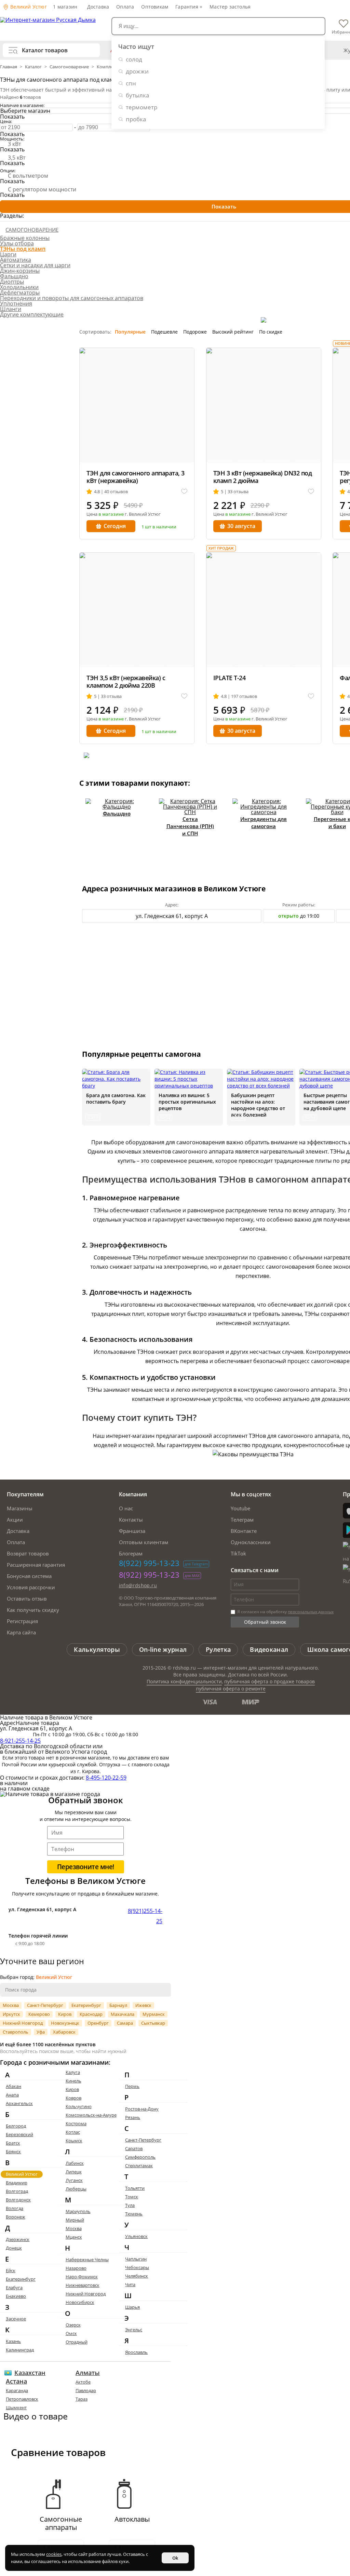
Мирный (75, 2220)
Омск (71, 2333)
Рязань (133, 2117)
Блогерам (131, 1553)
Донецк (14, 2248)
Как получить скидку (33, 1610)
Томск (132, 2197)
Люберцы (76, 2189)
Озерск (73, 2325)
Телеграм (242, 1520)
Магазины (20, 1508)
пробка (136, 119)
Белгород (16, 2126)
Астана (16, 2381)
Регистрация (22, 1621)
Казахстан (30, 2373)
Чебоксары (137, 2267)
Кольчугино (79, 2106)
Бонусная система (29, 1576)
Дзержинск (18, 2239)
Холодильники (19, 287)
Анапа (12, 2095)
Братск (13, 2143)
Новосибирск (80, 2302)
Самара (125, 2023)
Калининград (20, 2350)
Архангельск (19, 2103)
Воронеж (16, 2217)
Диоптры (12, 282)
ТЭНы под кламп (23, 249)
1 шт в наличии (159, 527)
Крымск (74, 2141)
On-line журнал (163, 1649)
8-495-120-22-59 (106, 1778)
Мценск (74, 2237)
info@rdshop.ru (138, 1585)
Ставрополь (16, 2032)
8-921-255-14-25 (20, 1741)
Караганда (17, 2390)
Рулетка (218, 1649)
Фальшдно (14, 276)
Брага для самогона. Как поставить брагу (116, 1098)
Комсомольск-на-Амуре (91, 2115)
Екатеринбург (86, 2005)
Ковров (73, 2098)
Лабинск (75, 2163)
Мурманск (154, 2014)
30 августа (241, 526)
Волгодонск (18, 2200)
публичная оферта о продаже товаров (270, 1681)
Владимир (17, 2183)
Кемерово (39, 2014)
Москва (11, 2005)
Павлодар (86, 2390)
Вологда (15, 2208)
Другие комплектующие (32, 314)
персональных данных (311, 1612)
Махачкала (123, 2014)
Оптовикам (155, 7)
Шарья (132, 2307)
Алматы (88, 2373)
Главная (9, 67)
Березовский (19, 2134)
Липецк (74, 2172)
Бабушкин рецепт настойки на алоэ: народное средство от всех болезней (258, 1105)
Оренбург (98, 2023)
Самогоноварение (69, 67)
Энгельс (134, 2330)
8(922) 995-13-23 (149, 1563)
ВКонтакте (244, 1531)
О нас (126, 1508)
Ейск (11, 2270)
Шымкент (16, 2408)
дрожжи (137, 71)
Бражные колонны (25, 238)
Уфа (41, 2032)
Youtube (240, 1508)
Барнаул (118, 2005)
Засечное (16, 2319)
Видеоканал (269, 1649)
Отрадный (77, 2342)
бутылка (137, 95)
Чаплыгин (136, 2259)
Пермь (132, 2086)
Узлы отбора (17, 243)
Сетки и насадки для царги (35, 265)
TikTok (238, 1553)
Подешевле (164, 332)
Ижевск (143, 2005)
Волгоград (17, 2191)
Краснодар (91, 2014)
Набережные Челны (87, 2260)
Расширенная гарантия (36, 1565)
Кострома (76, 2123)
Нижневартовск (83, 2285)
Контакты (131, 1520)
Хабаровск (64, 2032)
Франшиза (132, 1531)
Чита (130, 2284)
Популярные (130, 332)
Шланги (11, 309)
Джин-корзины (20, 271)
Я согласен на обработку (285, 1612)
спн (131, 83)
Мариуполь (78, 2211)
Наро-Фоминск (82, 2277)
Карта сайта (21, 1632)
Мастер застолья (230, 7)
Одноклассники (251, 1542)
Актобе (83, 2382)
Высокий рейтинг (233, 332)
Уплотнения (16, 304)
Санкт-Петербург (45, 2005)
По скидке (271, 332)
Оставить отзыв (27, 1599)
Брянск (13, 2152)
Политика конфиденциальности (184, 1681)
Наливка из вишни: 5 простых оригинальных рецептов (187, 1102)
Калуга (73, 2072)
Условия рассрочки (31, 1587)
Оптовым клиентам (144, 1542)
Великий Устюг (28, 7)
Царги (8, 254)
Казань (13, 2341)
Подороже (195, 332)
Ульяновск (136, 2236)
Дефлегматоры (20, 293)
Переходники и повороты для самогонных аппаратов (72, 298)
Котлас (73, 2132)
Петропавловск (22, 2399)
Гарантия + (189, 7)
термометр (142, 107)
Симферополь (140, 2157)
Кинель (73, 2081)
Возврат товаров (28, 1553)
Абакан (14, 2086)
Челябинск (137, 2276)
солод (134, 59)
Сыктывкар (153, 2023)
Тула (130, 2205)
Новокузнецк (65, 2023)
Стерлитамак (139, 2166)
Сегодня (115, 526)
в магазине (111, 514)
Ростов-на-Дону (142, 2109)
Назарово (76, 2268)
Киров (65, 2014)
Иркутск (11, 2014)
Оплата (125, 7)
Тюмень (134, 2214)
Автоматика (16, 260)
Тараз (82, 2399)
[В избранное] (184, 492)
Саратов (134, 2148)
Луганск (74, 2180)
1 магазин (65, 7)
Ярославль (136, 2352)
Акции (15, 1520)
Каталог (33, 67)
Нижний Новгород (23, 2023)
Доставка (98, 7)
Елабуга (14, 2288)
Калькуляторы (97, 1649)
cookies (54, 2554)
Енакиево (16, 2296)
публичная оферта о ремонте (231, 1689)
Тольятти (135, 2188)
